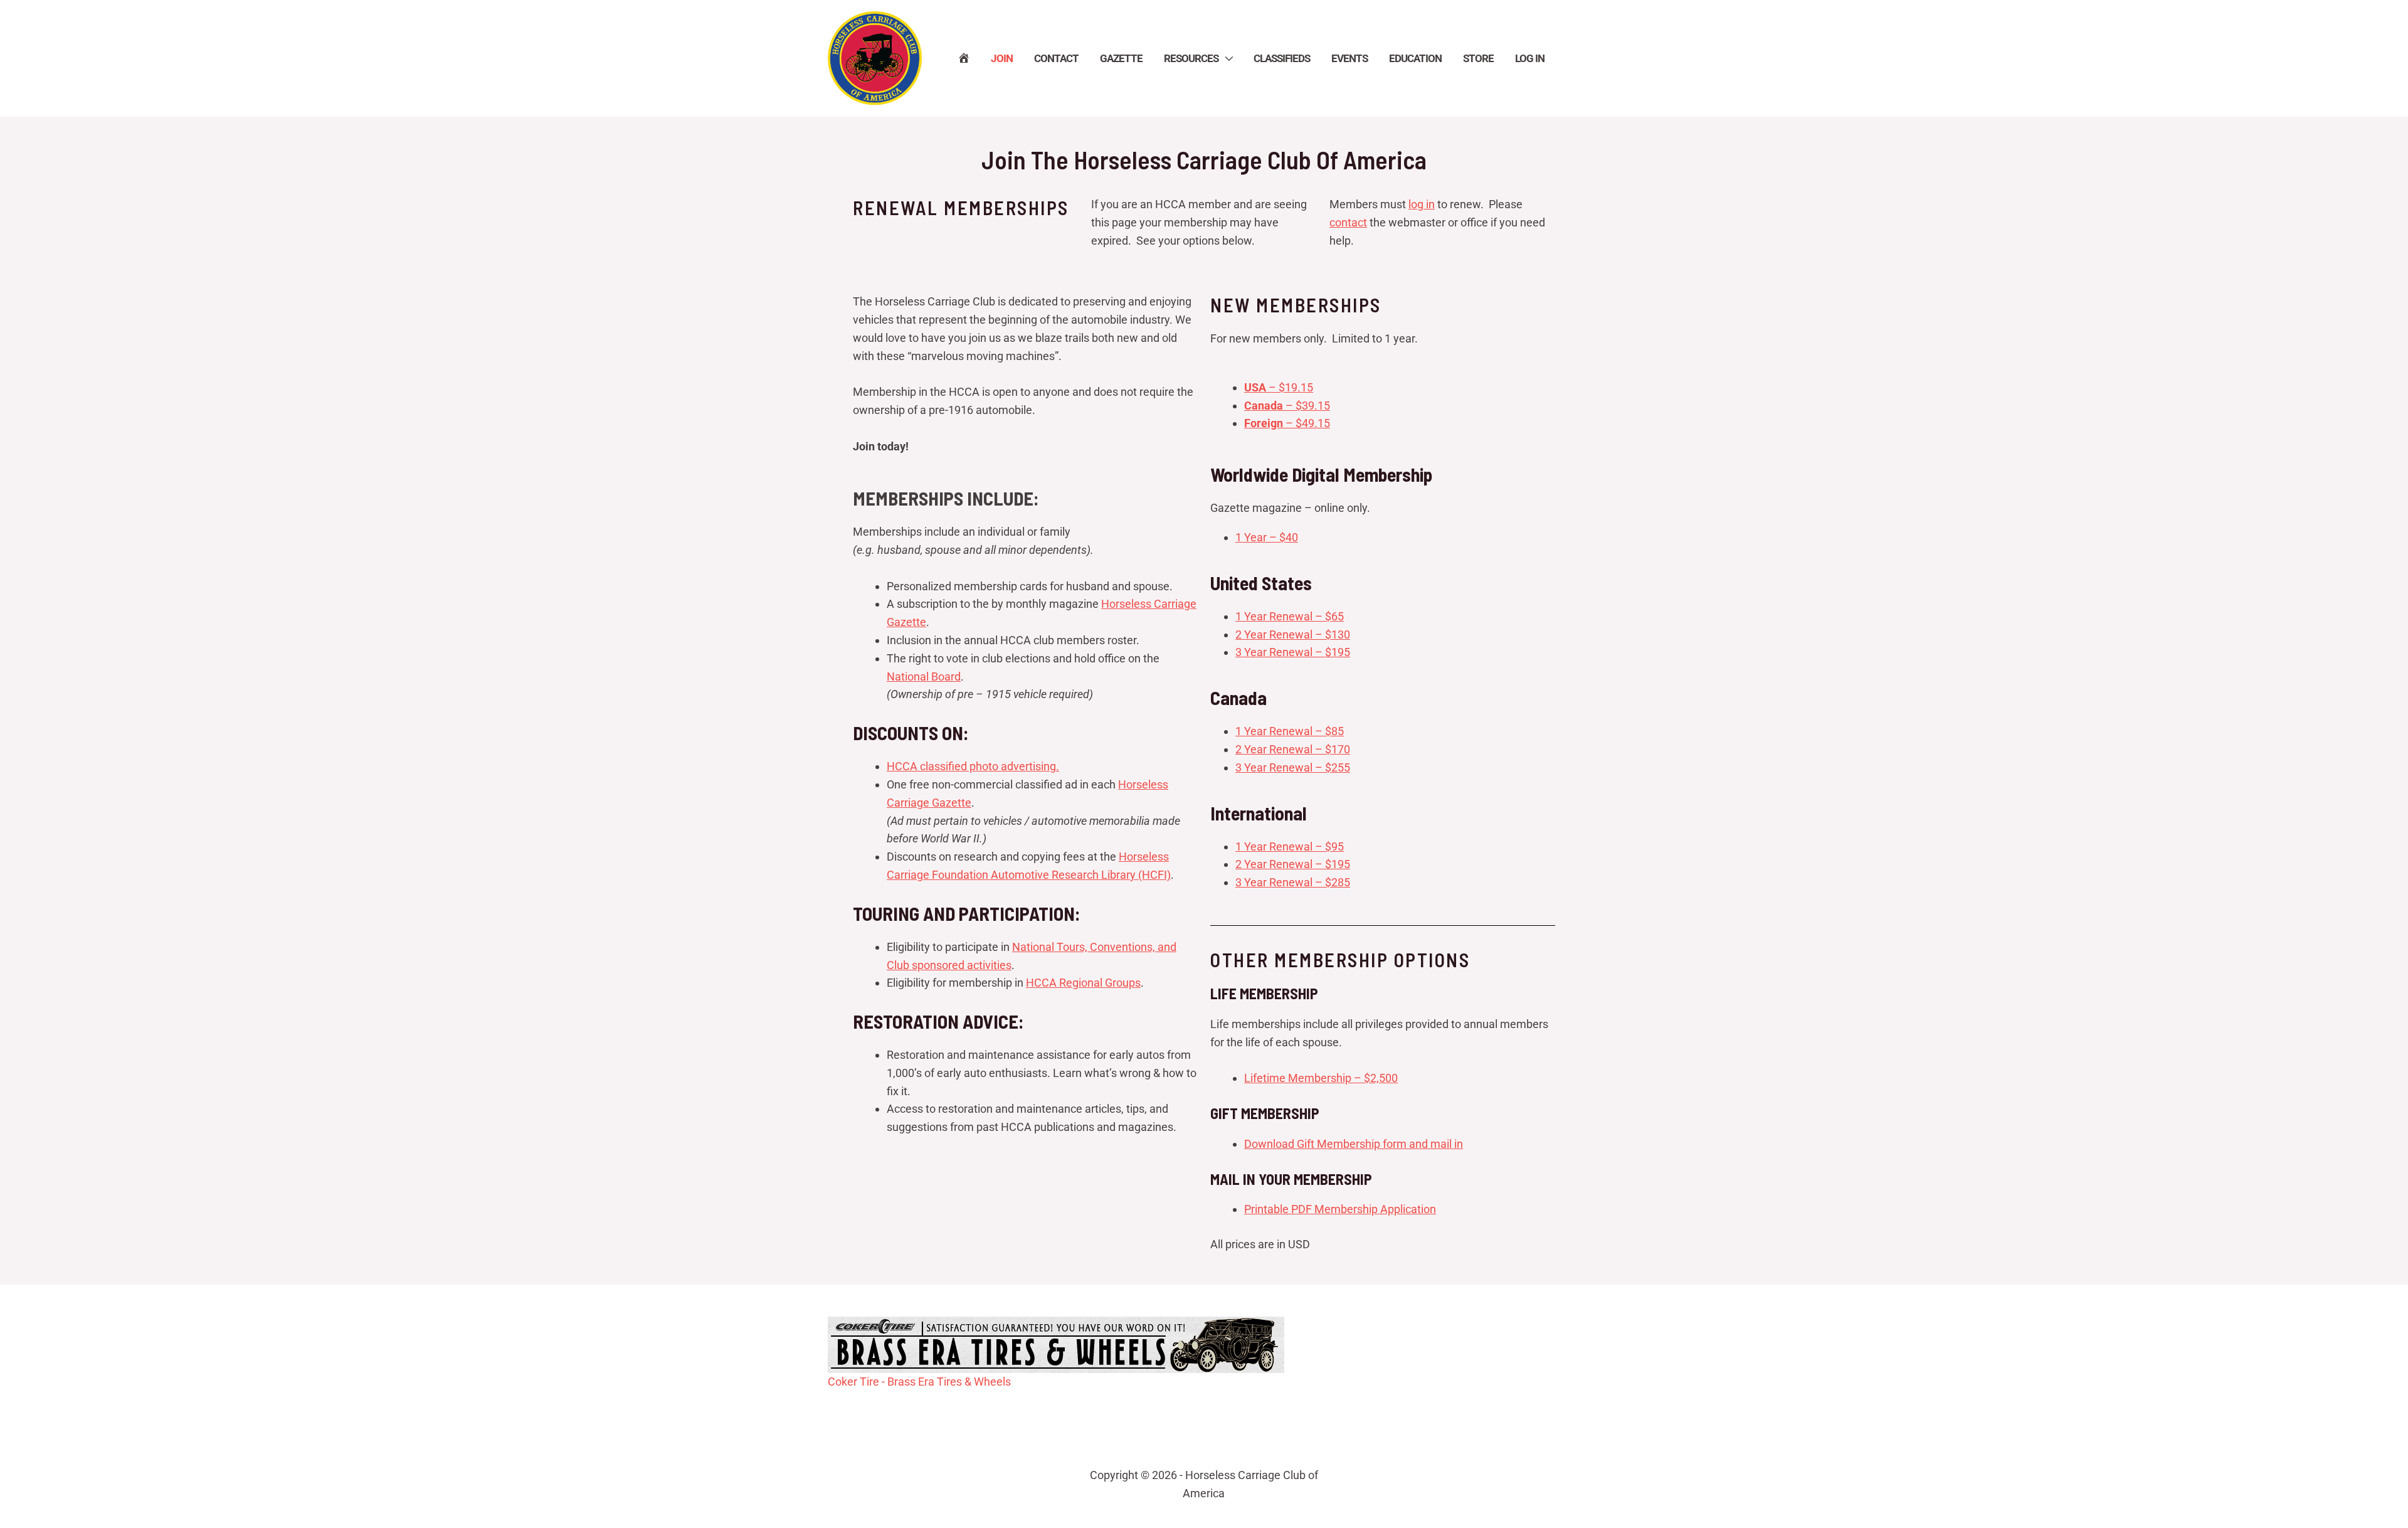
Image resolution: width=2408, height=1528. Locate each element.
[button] (1225, 58)
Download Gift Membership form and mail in (1354, 1144)
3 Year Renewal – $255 (1293, 767)
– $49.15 (1287, 423)
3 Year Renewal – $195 (1293, 652)
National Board (924, 676)
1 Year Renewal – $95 (1290, 846)
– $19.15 (1279, 387)
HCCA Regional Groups (1083, 983)
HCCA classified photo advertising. (973, 766)
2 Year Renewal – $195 (1293, 864)
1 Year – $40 (1267, 537)
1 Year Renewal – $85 (1290, 731)
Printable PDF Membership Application (1340, 1209)
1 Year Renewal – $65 (1290, 616)
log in (1422, 204)
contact (1348, 222)
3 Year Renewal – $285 (1293, 882)
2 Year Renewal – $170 (1293, 749)
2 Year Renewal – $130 (1293, 634)
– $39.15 (1287, 406)
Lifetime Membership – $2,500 (1321, 1078)
